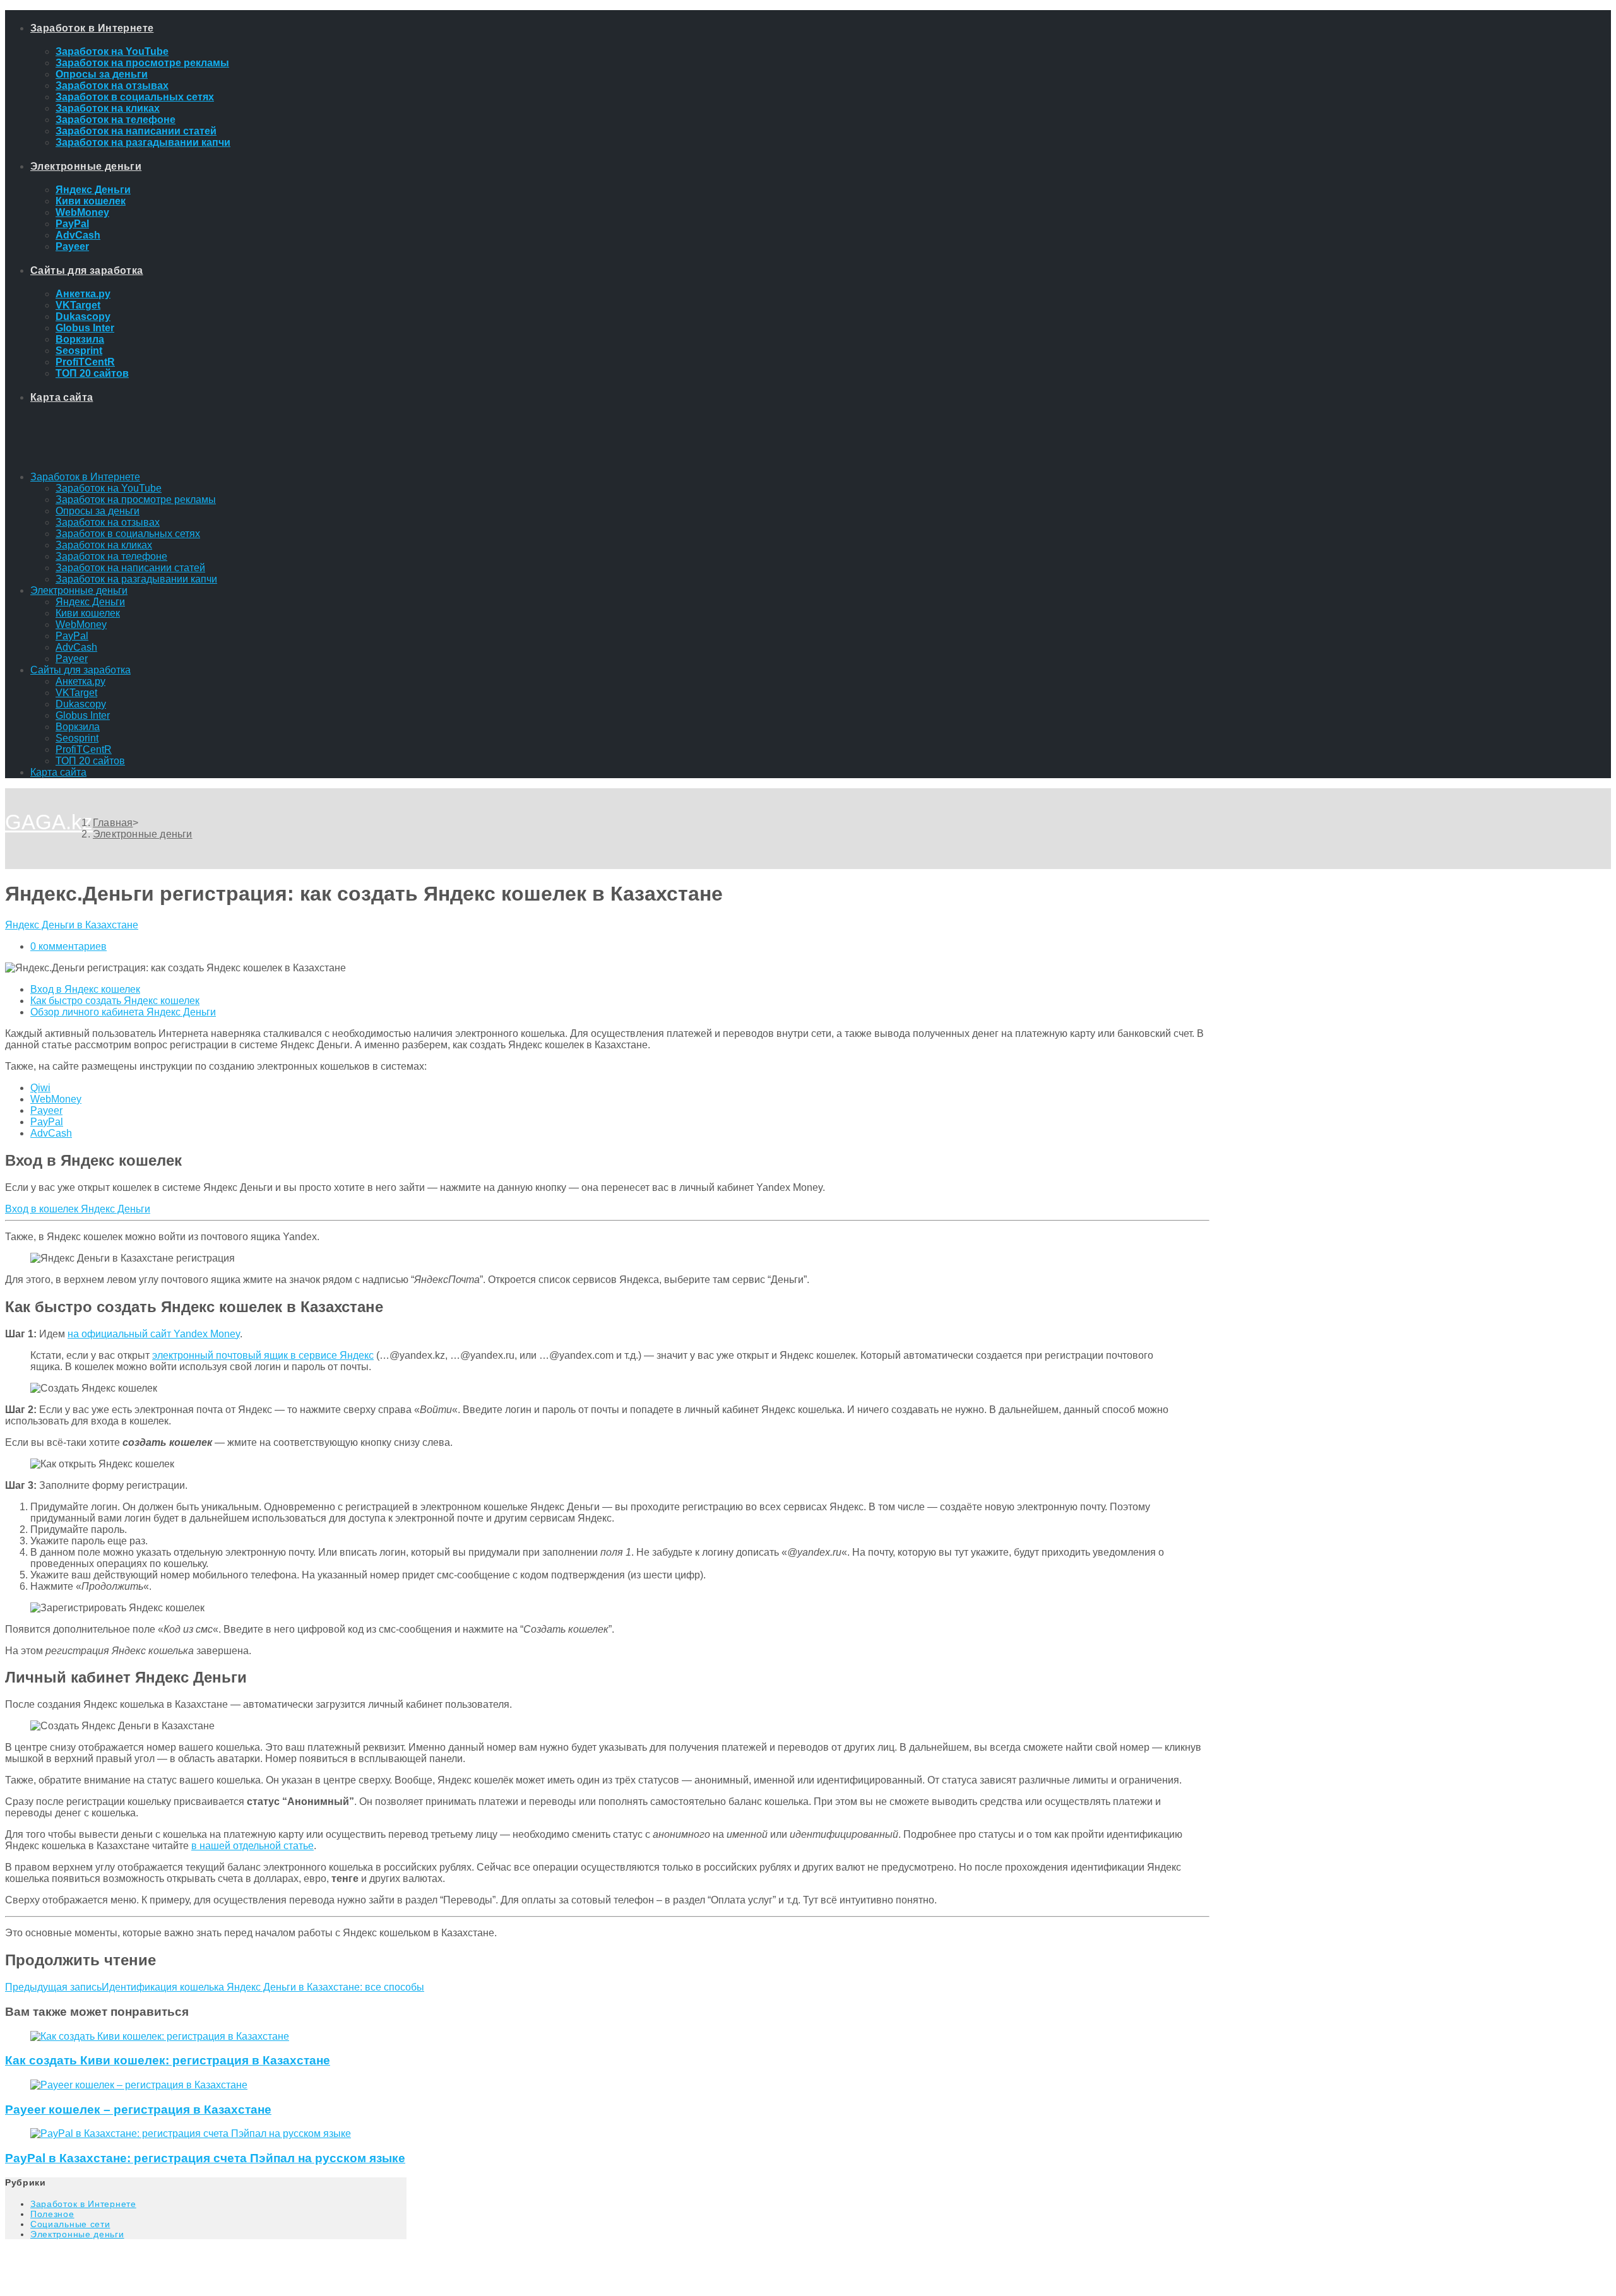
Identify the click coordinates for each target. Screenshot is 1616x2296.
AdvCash (76, 647)
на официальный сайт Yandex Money (154, 1334)
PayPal (72, 636)
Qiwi (40, 1088)
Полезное (52, 2214)
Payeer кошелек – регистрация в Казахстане (138, 2110)
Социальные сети (70, 2224)
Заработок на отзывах (108, 522)
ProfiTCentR (84, 749)
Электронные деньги (79, 590)
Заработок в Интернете (85, 477)
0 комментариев (68, 946)
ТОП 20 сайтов (90, 761)
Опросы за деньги (98, 511)
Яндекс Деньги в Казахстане (72, 925)
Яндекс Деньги (90, 602)
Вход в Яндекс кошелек (85, 989)
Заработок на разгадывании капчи (136, 579)
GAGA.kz (49, 822)
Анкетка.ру (80, 681)
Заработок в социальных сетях (128, 534)
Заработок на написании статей (130, 568)
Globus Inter (83, 715)
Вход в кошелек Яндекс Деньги (78, 1209)
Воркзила (78, 727)
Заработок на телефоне (111, 556)
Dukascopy (81, 704)
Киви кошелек (88, 613)
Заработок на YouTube (109, 488)
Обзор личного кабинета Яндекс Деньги (123, 1012)
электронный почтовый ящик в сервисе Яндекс (263, 1355)
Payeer (72, 659)
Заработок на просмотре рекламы (136, 500)
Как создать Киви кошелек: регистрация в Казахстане (168, 2060)
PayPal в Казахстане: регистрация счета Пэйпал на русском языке (205, 2158)
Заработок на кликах (104, 545)
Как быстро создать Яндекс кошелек (115, 1001)
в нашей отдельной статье (252, 1846)
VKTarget (76, 693)
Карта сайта (58, 772)
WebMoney (81, 624)
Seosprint (77, 738)
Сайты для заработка (80, 670)
